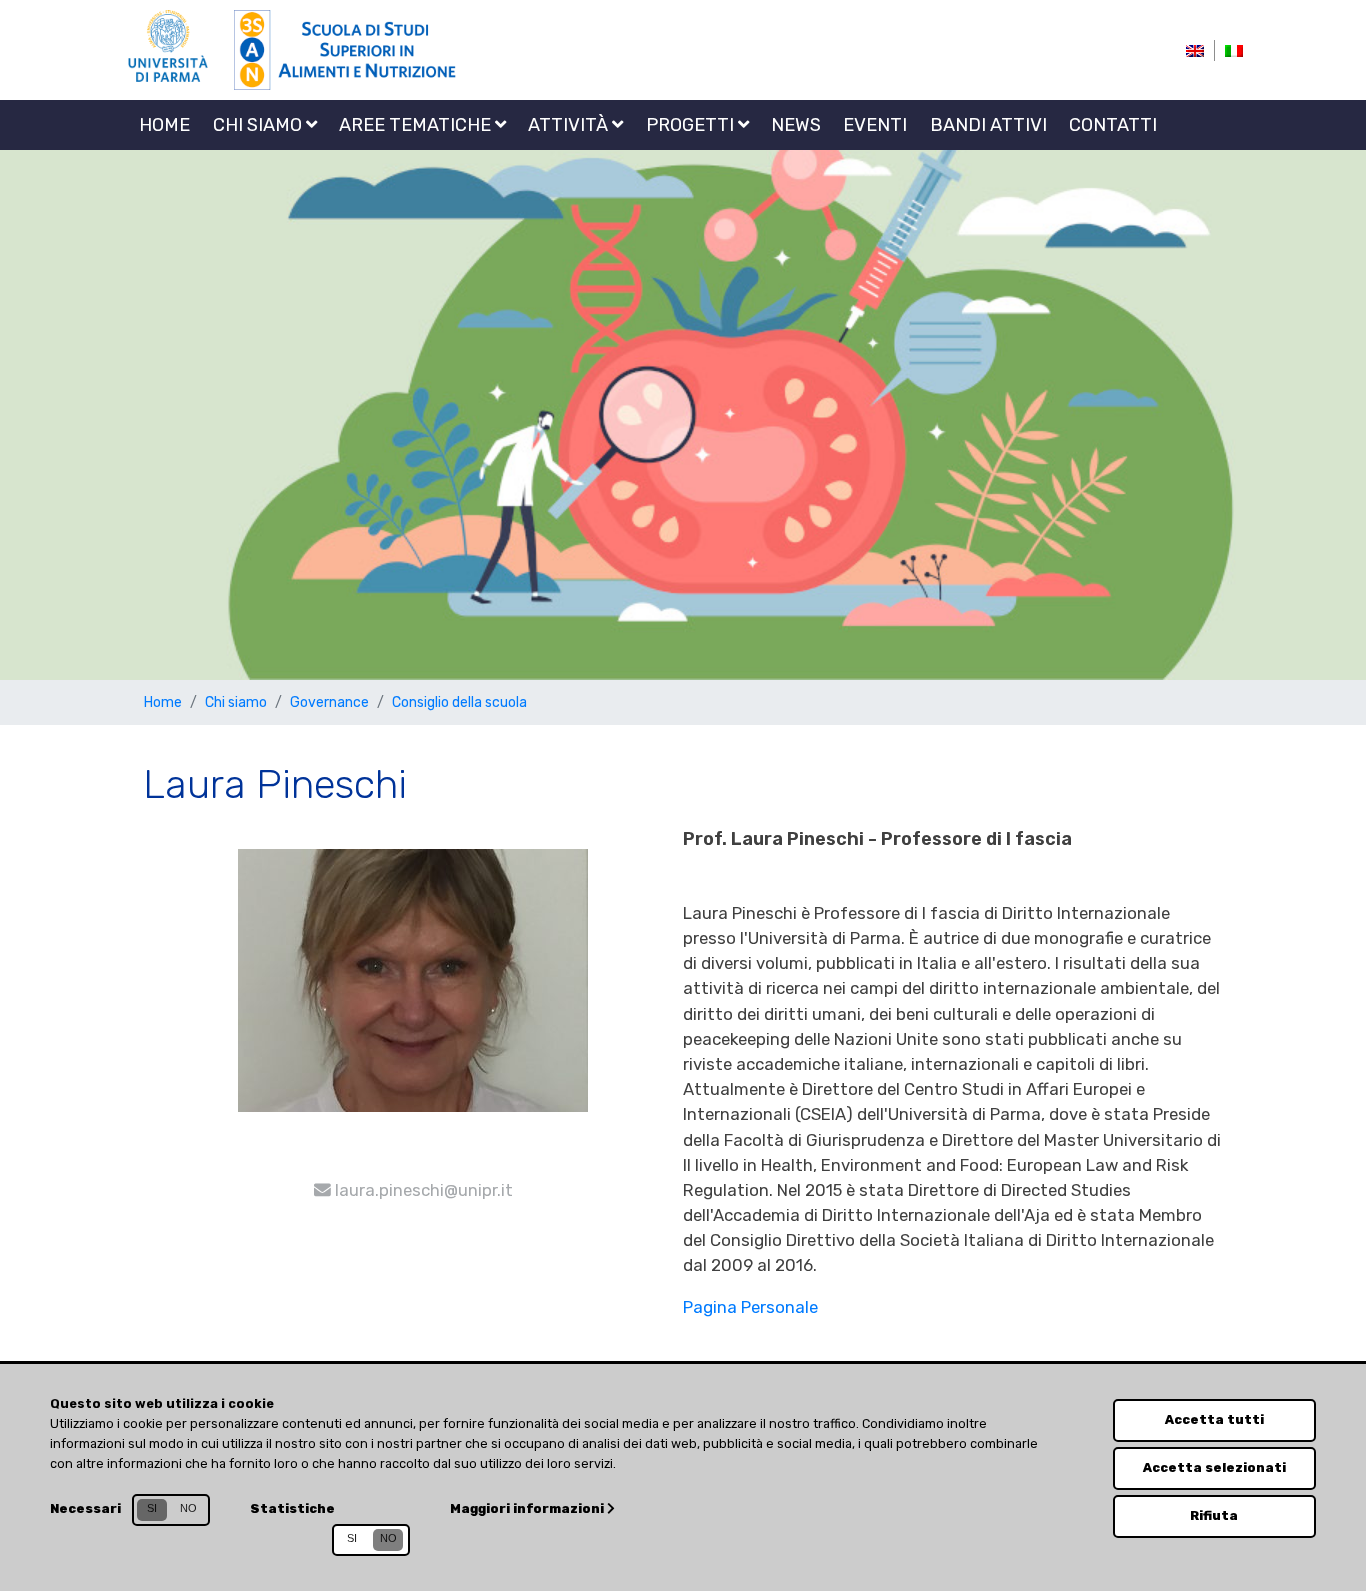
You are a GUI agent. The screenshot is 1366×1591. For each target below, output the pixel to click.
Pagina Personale (750, 1307)
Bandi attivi (988, 125)
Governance (329, 702)
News (796, 125)
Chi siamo (259, 125)
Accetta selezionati (1214, 1467)
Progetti (692, 125)
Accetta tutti (1214, 1419)
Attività (570, 125)
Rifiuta (1214, 1515)
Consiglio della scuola (459, 702)
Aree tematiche (417, 125)
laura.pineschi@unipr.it (422, 1190)
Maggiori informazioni (528, 1508)
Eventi (875, 125)
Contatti (1113, 125)
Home (164, 125)
